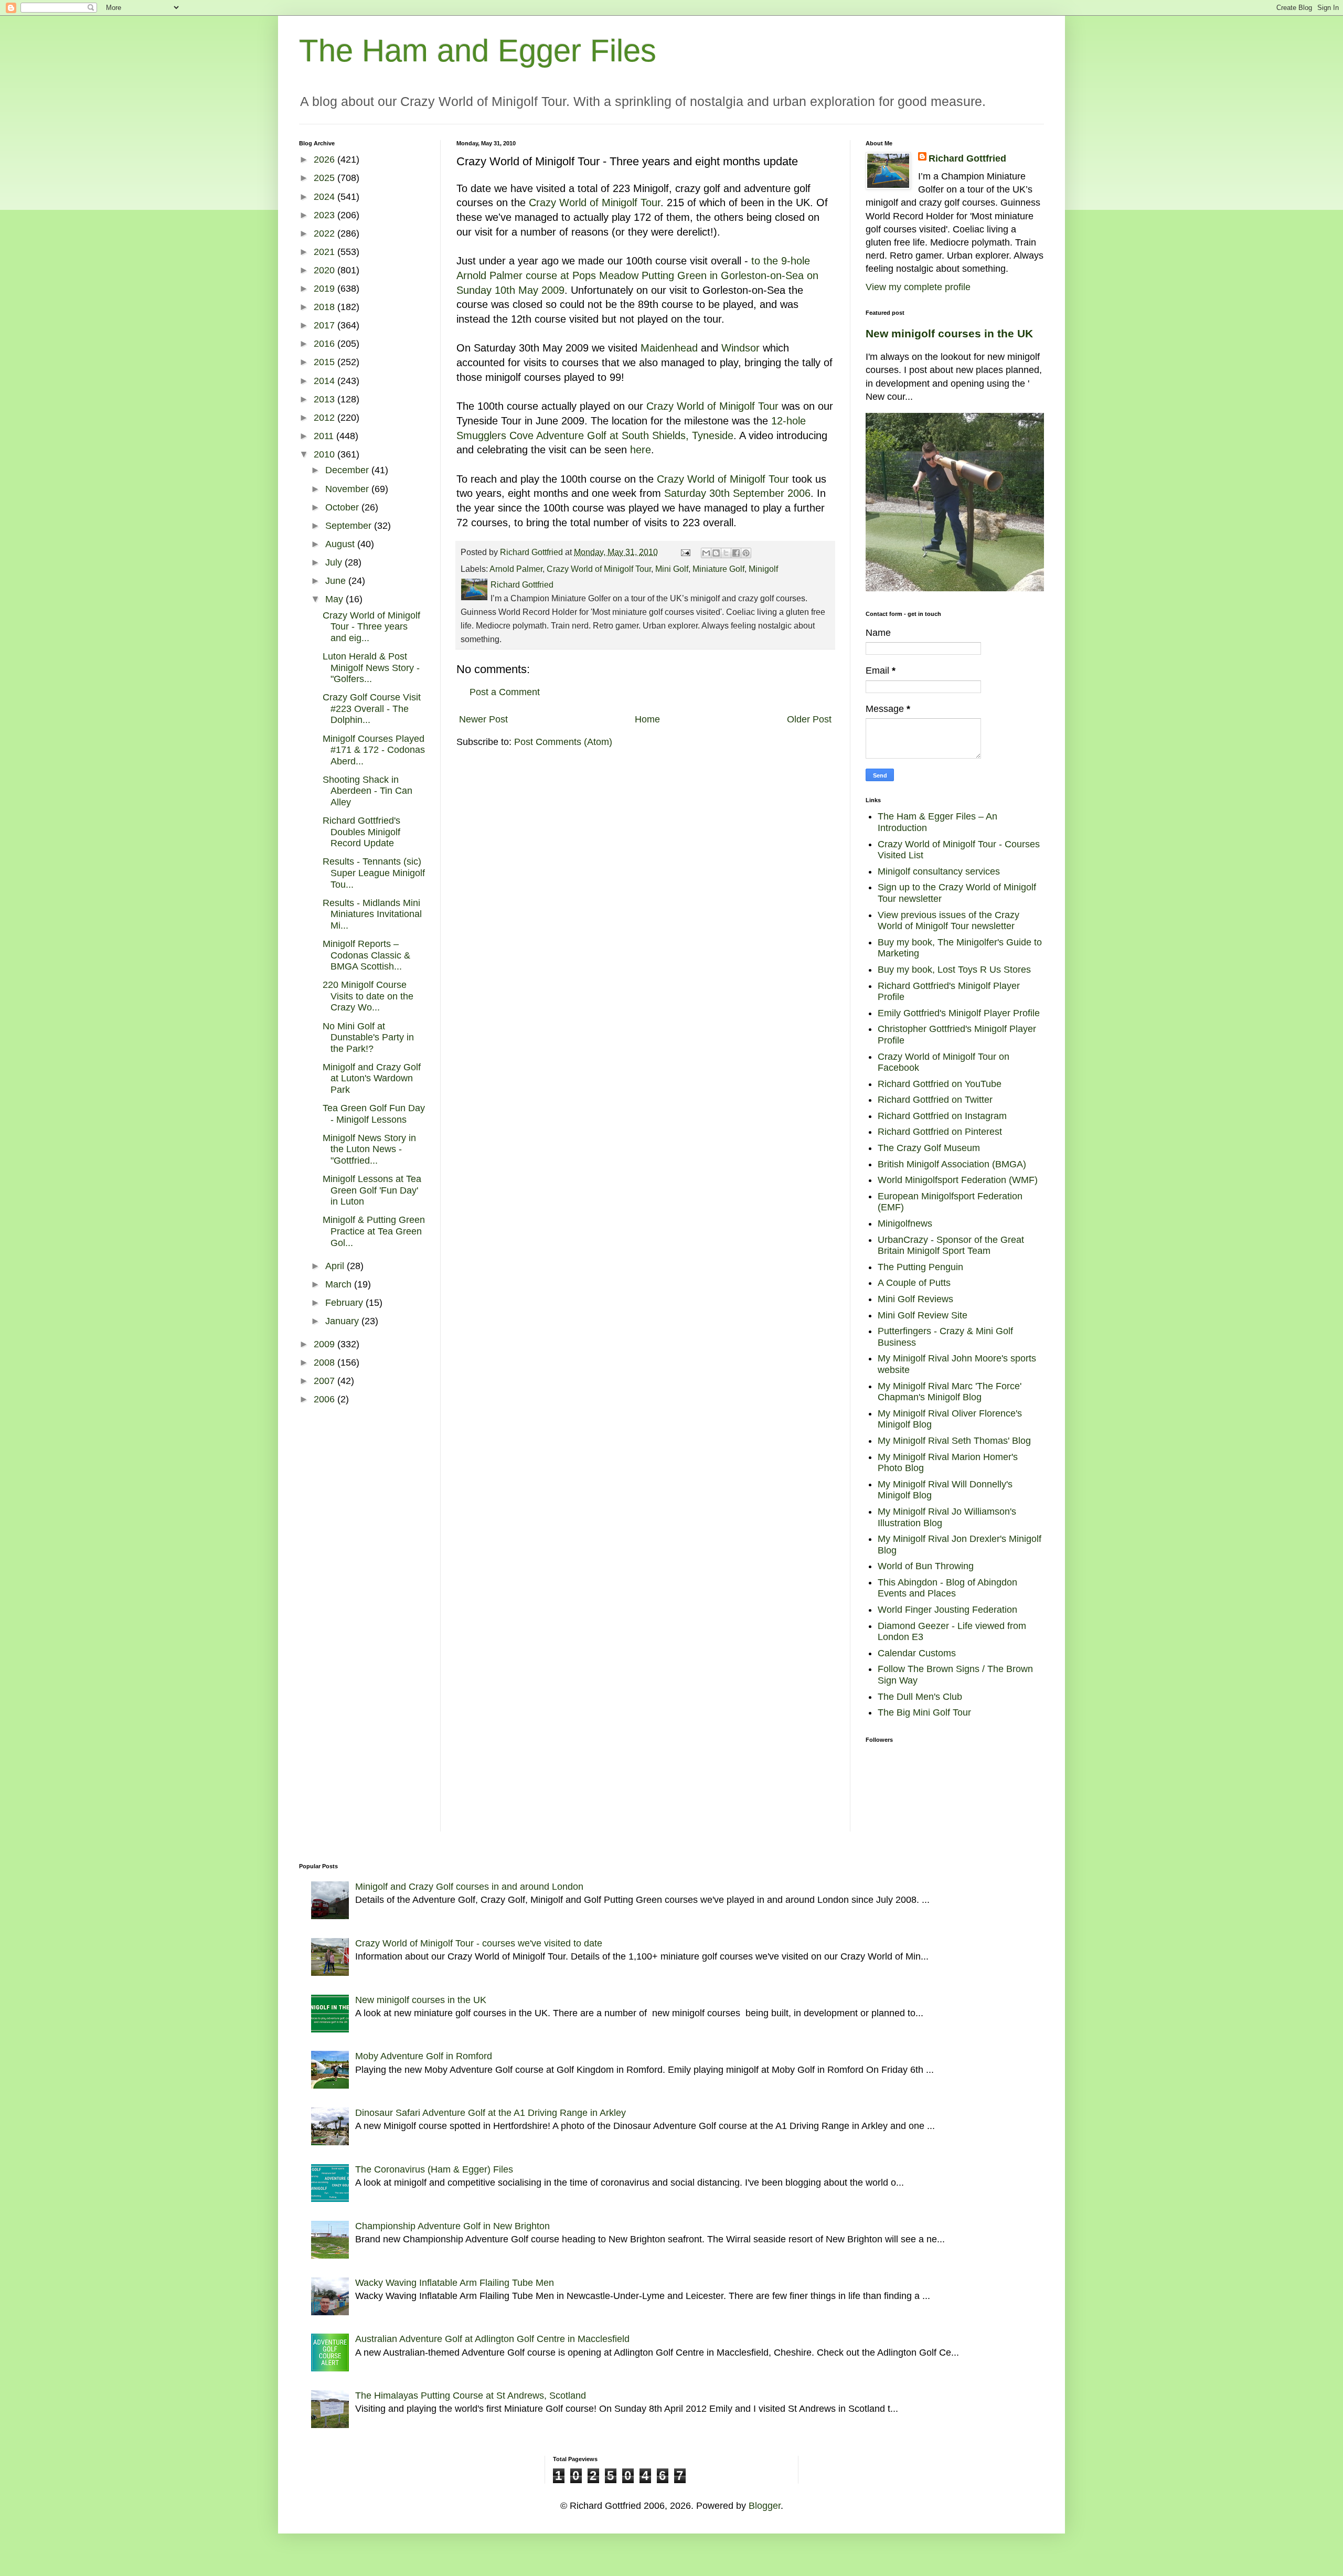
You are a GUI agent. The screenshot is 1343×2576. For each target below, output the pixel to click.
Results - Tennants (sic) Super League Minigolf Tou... (374, 873)
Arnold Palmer (516, 569)
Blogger (765, 2506)
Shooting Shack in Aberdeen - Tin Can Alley (367, 791)
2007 (326, 1381)
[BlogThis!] (716, 553)
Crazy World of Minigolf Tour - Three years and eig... (371, 627)
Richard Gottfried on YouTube (940, 1084)
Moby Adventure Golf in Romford (424, 2056)
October (343, 507)
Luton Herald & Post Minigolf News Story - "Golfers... (371, 668)
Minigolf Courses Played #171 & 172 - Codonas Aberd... (374, 750)
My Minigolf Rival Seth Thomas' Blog (954, 1441)
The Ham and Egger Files (478, 51)
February (345, 1303)
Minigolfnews (905, 1223)
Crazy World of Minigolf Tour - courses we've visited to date (479, 1943)
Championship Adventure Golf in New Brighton (452, 2226)
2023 (326, 215)
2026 (326, 159)
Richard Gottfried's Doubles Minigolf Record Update (361, 832)
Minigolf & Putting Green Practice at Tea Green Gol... (374, 1231)
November (348, 489)
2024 (326, 197)
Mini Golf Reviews (915, 1299)
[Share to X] (726, 553)
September (350, 526)
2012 (326, 418)
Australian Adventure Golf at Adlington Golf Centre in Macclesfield (492, 2339)
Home (647, 719)
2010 (326, 454)
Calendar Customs (917, 1653)
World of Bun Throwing (926, 1566)
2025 (326, 178)
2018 (326, 307)
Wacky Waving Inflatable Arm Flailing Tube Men (455, 2283)
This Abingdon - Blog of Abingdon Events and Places (947, 1588)
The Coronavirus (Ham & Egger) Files (434, 2169)
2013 (326, 399)
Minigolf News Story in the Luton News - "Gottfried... (369, 1149)
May (335, 599)
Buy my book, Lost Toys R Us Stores (954, 970)
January (343, 1321)
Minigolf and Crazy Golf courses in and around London (469, 1887)
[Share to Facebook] (736, 553)
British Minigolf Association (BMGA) (952, 1164)
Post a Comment (505, 692)
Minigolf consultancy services (939, 871)
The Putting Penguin (920, 1267)
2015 (326, 362)
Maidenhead (669, 348)
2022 (326, 233)
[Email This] (706, 553)
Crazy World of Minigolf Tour (595, 203)
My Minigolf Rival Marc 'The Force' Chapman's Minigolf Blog (950, 1392)
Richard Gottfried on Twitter (935, 1100)
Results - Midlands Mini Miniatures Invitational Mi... (372, 914)
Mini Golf (672, 569)
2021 (326, 252)
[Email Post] (685, 552)
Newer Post (483, 719)
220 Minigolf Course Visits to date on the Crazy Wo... (368, 996)
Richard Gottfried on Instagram (942, 1116)
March (340, 1284)
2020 (326, 270)
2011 (325, 436)
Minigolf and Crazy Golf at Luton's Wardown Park (372, 1078)
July (335, 562)
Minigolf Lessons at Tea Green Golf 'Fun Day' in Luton (372, 1190)
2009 (326, 1344)
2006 (326, 1399)
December (348, 470)
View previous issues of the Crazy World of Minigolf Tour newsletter (948, 921)
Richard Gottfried (967, 158)
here (641, 450)
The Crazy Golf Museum (929, 1148)
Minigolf (763, 569)
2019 (326, 289)
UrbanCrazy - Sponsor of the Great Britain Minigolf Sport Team (951, 1246)
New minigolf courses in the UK (949, 333)
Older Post (809, 719)
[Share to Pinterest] (746, 553)
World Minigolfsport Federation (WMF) (958, 1180)
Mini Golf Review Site (923, 1315)
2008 (326, 1362)
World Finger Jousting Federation (947, 1610)
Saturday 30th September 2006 (737, 493)
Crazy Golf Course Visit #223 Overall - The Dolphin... (372, 709)
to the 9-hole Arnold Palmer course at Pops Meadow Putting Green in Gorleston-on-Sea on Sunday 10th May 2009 (637, 275)
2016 (326, 344)
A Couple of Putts (914, 1283)
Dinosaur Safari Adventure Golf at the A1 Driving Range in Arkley (491, 2113)
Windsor (740, 348)
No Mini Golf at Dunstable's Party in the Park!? (368, 1037)
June (337, 581)
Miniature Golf (718, 569)
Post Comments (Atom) (563, 742)
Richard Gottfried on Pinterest (940, 1132)
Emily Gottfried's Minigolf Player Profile (959, 1013)
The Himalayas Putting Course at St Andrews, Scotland (471, 2396)
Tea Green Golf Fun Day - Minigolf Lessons (374, 1114)
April (336, 1266)
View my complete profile (918, 287)
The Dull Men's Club (920, 1697)
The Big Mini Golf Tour (924, 1712)
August (341, 544)
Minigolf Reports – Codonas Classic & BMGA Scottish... (366, 955)
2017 (326, 325)
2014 (326, 381)
